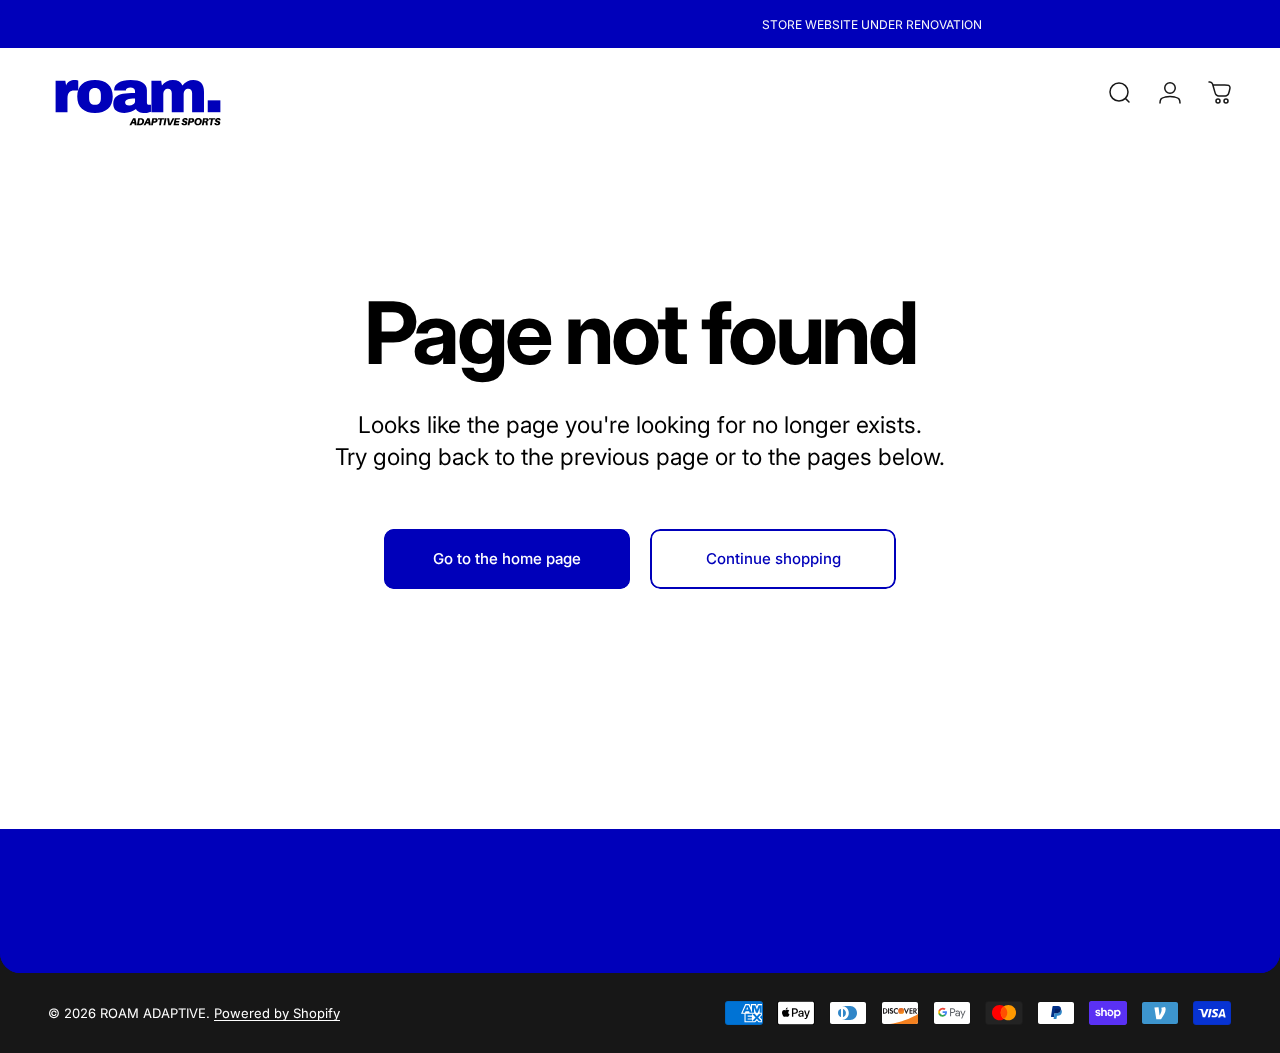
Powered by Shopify (277, 1013)
